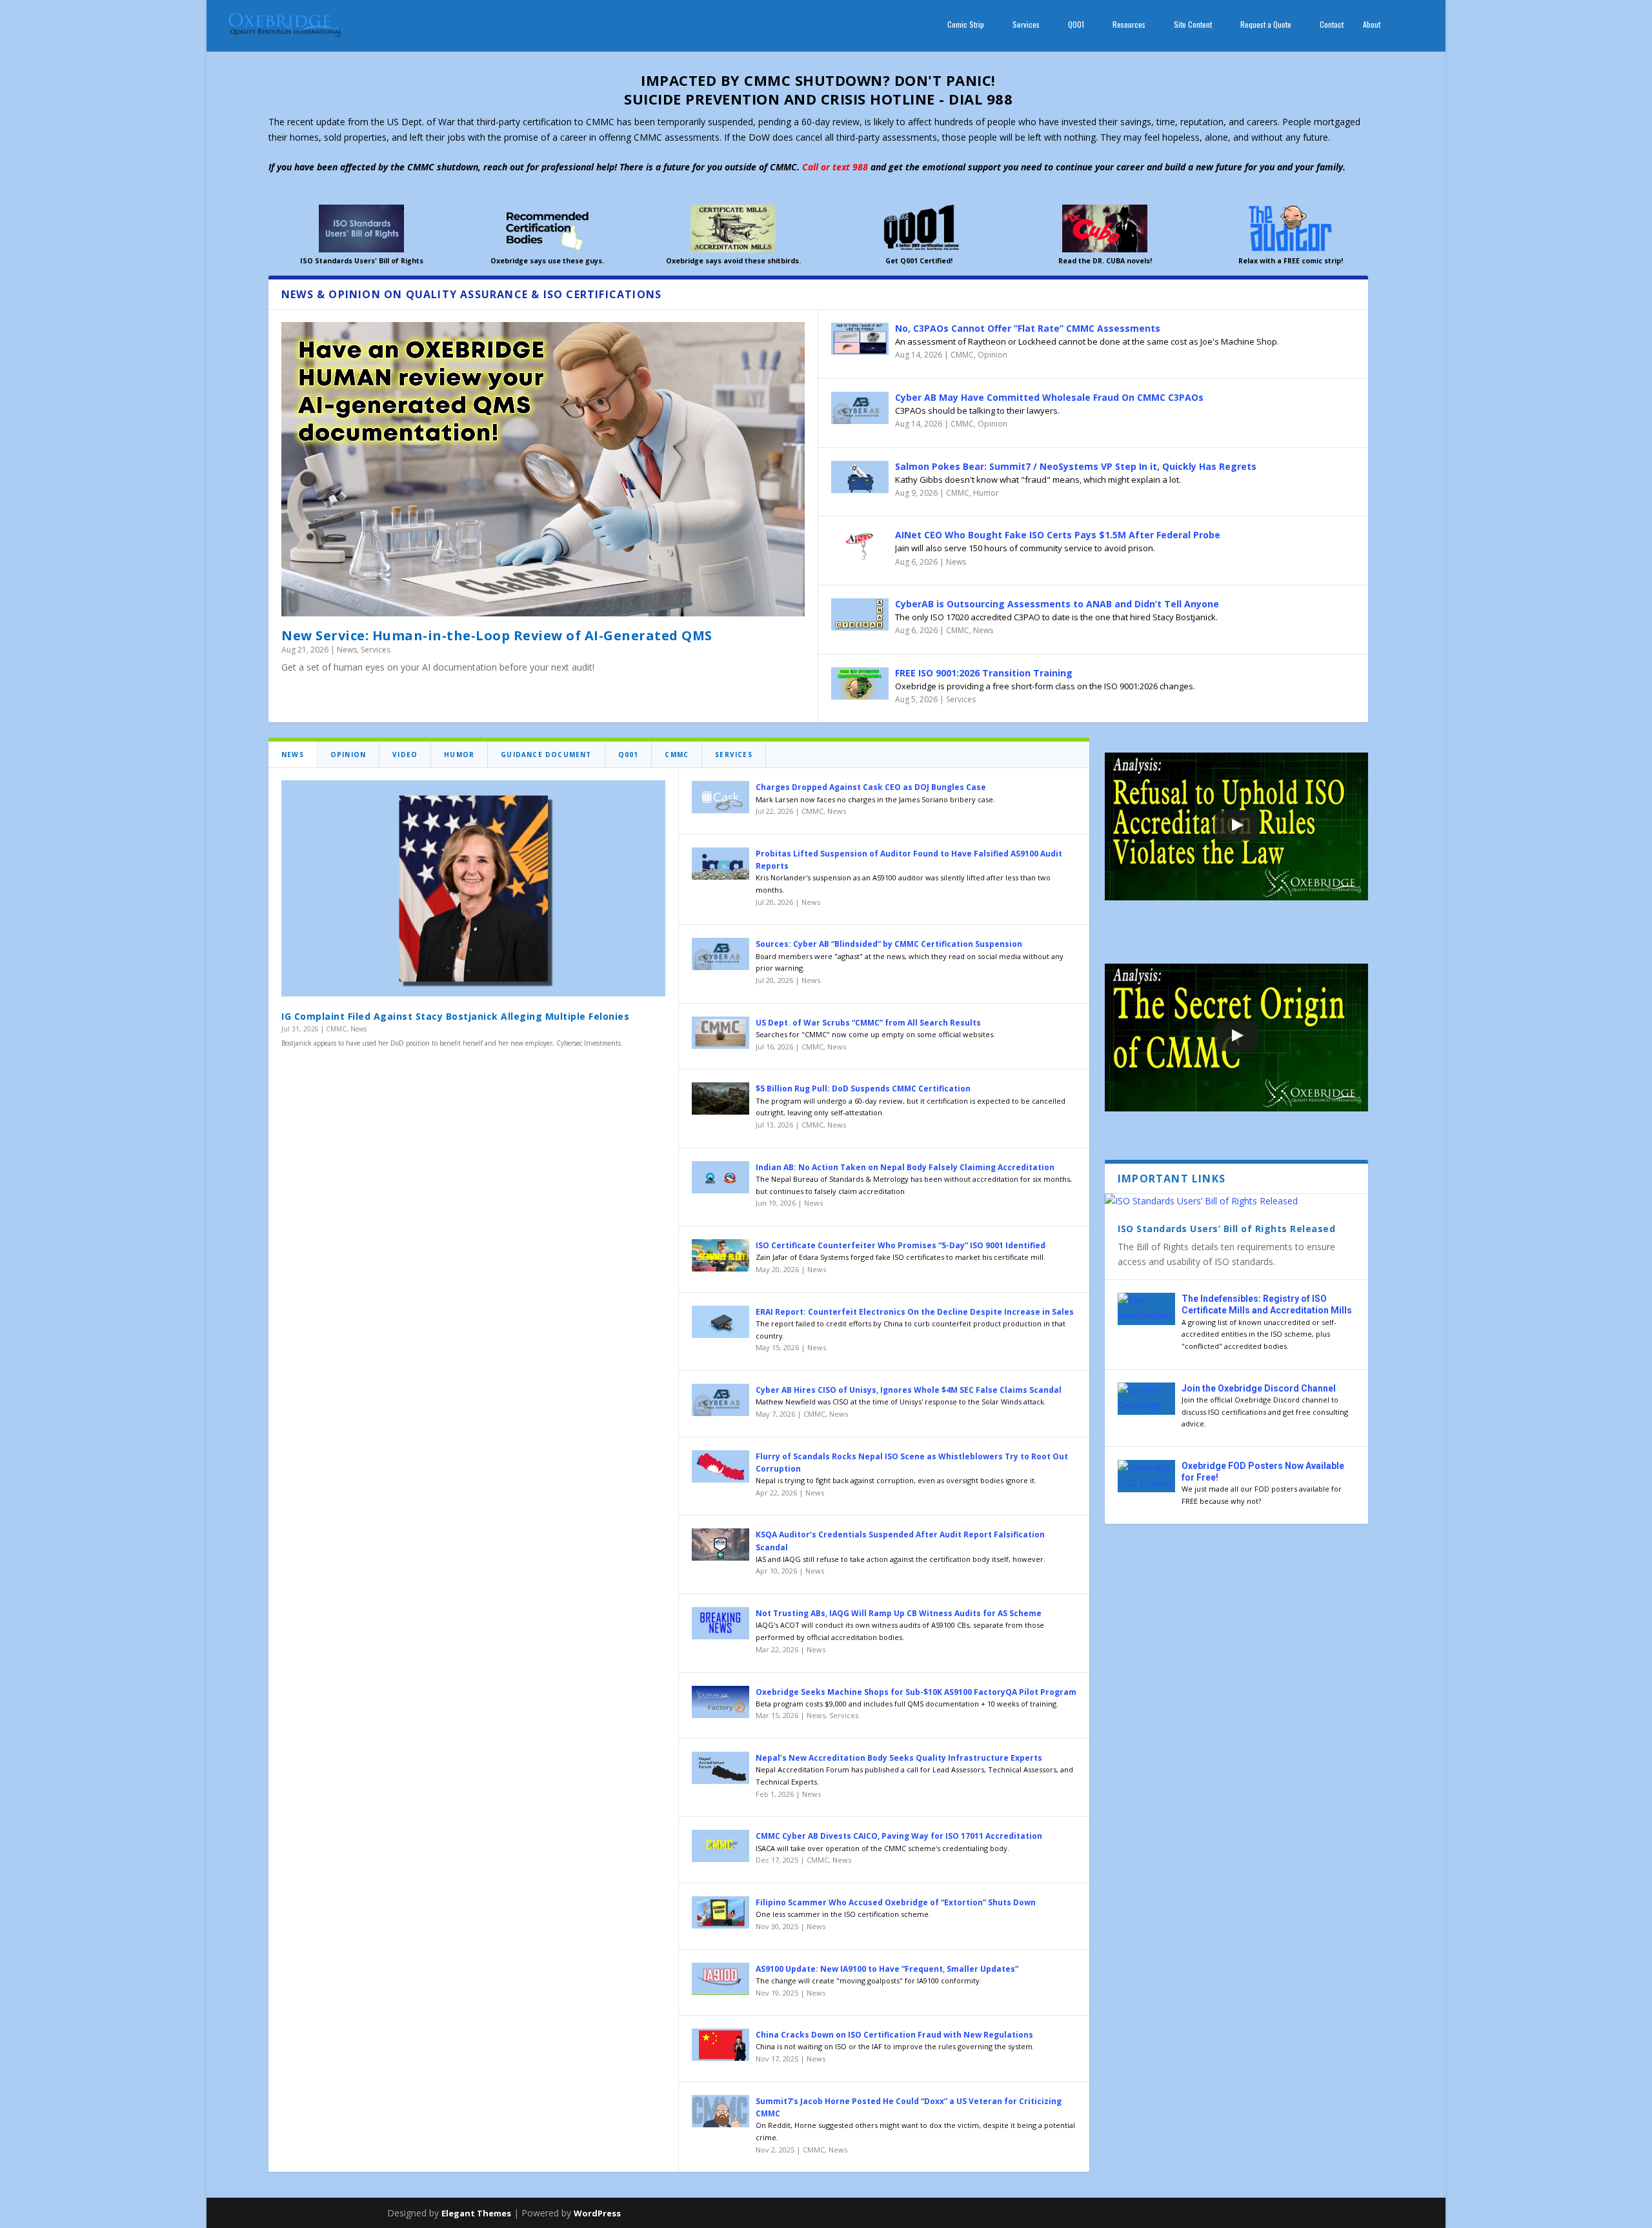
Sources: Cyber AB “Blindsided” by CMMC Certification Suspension (889, 944)
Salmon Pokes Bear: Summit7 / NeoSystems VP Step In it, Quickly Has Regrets (1076, 466)
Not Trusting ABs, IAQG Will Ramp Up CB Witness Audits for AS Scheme (899, 1613)
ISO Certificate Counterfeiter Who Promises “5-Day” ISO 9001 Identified (901, 1245)
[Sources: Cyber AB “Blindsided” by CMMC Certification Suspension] (720, 954)
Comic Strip (966, 25)
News (347, 650)
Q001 (1076, 25)
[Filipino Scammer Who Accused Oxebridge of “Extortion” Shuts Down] (720, 1912)
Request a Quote (1266, 25)
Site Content (1193, 25)
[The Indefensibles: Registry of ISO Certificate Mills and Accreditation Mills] (1146, 1309)
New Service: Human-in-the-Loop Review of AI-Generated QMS (497, 635)
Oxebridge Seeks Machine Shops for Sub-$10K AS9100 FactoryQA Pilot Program (916, 1692)
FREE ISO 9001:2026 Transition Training (984, 673)
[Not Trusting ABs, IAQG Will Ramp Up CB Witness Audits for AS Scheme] (720, 1623)
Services (1026, 25)
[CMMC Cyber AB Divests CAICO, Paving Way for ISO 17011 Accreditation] (720, 1846)
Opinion (992, 355)
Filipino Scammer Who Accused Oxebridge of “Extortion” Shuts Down (896, 1902)
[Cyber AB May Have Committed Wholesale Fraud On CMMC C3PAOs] (860, 408)
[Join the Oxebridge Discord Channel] (1146, 1399)
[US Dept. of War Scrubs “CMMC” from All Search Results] (720, 1033)
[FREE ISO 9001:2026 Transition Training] (860, 684)
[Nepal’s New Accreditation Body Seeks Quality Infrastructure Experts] (720, 1768)
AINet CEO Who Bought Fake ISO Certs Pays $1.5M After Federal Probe (1058, 535)
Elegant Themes (476, 2213)
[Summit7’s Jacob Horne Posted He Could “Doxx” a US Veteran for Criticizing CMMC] (720, 2111)
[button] (1236, 827)
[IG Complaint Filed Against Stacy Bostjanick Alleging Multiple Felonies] (473, 888)
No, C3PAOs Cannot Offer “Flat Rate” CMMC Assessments (1028, 328)
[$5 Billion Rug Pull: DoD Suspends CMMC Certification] (720, 1099)
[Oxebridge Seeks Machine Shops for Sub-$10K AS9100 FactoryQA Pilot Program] (720, 1702)
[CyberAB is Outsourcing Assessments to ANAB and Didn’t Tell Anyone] (860, 614)
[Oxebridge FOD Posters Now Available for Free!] (1146, 1476)
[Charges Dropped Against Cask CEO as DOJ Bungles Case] (720, 797)
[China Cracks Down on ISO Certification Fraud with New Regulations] (720, 2045)
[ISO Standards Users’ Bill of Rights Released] (1236, 1201)
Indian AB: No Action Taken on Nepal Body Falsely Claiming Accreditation (905, 1167)
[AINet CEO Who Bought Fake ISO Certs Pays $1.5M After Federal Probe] (860, 545)
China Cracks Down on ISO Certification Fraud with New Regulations (894, 2035)
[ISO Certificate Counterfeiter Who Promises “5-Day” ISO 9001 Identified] (720, 1255)
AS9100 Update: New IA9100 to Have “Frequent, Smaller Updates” (887, 1969)
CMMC (962, 355)
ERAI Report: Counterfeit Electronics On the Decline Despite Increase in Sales (915, 1312)
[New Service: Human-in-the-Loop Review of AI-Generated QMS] (543, 469)
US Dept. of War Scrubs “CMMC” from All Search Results (868, 1023)
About (1372, 25)
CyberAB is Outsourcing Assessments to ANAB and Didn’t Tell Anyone (1057, 604)
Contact (1332, 25)
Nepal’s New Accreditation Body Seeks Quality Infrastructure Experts (899, 1758)
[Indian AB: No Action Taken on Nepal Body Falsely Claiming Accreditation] (720, 1177)
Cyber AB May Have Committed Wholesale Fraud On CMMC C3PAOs (1049, 397)
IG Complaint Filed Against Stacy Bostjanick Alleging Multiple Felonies (455, 1016)
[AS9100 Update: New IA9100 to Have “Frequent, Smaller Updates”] (720, 1979)
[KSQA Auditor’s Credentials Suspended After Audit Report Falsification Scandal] (720, 1544)
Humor (986, 493)
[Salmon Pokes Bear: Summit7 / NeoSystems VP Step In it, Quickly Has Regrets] (860, 477)
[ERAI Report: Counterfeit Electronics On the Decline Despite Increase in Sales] (720, 1322)
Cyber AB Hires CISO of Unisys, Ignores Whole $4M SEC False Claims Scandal (909, 1390)
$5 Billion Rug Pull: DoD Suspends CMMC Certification (863, 1089)
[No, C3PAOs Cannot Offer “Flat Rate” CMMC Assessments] (860, 339)
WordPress (597, 2213)
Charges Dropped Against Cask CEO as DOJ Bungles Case (871, 787)
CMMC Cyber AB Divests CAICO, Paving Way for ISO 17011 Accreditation (899, 1836)
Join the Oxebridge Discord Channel (1259, 1388)
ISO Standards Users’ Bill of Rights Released (1226, 1229)
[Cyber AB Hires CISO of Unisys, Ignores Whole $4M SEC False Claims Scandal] (720, 1400)
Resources (1129, 25)
